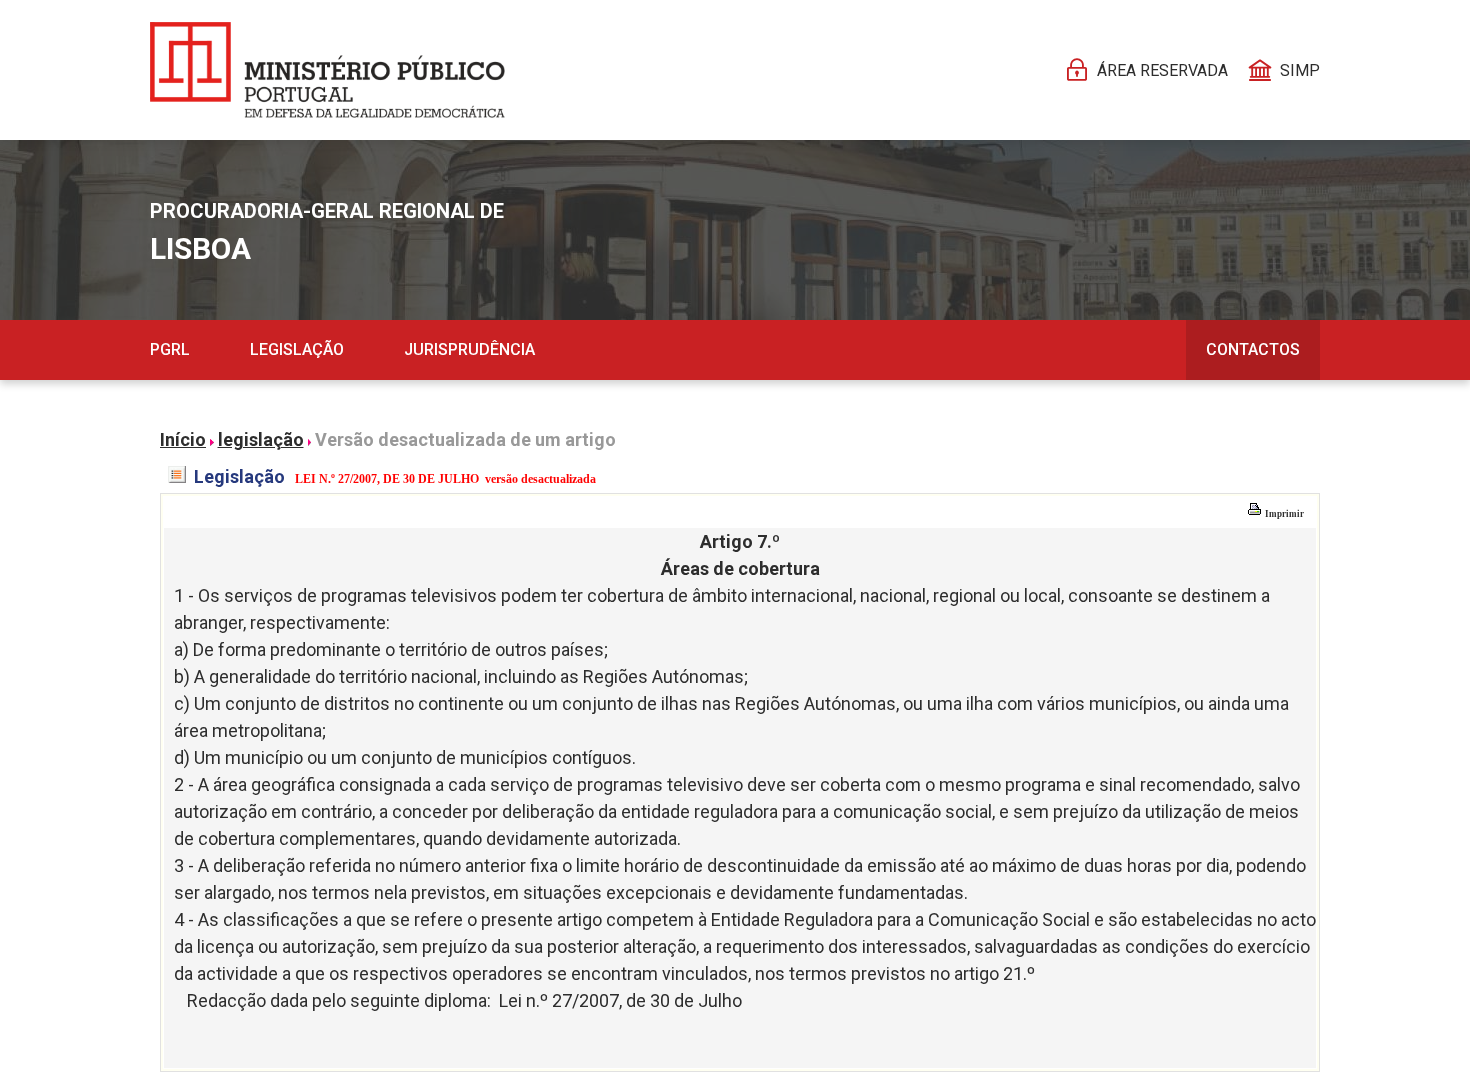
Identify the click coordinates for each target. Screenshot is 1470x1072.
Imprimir (1283, 514)
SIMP (1300, 70)
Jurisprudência (469, 349)
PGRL (170, 349)
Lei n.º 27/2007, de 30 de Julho (620, 1000)
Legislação (297, 349)
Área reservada (1162, 70)
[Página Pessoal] (327, 70)
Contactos (1253, 349)
